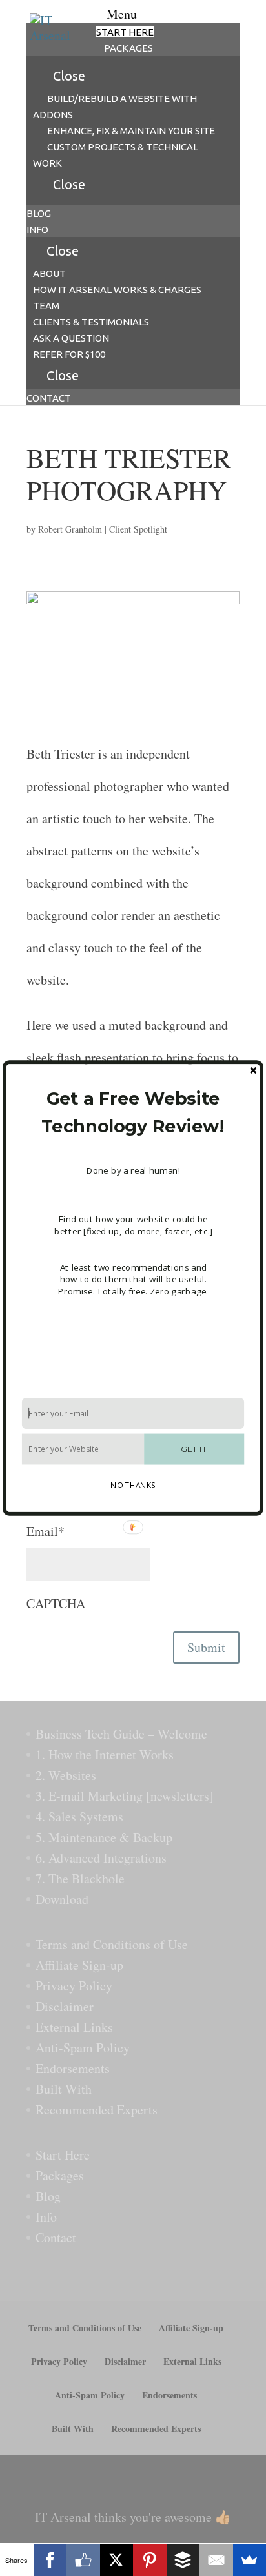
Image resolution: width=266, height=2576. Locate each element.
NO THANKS (133, 1485)
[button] (133, 1113)
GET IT (194, 1449)
